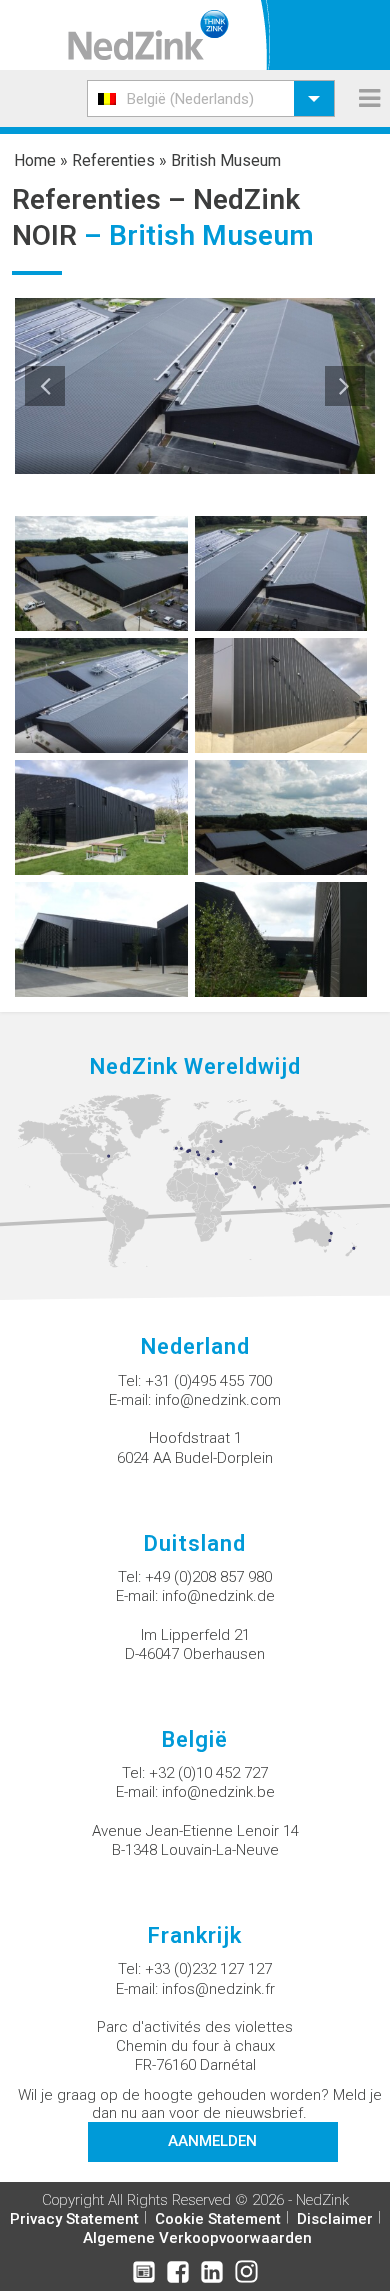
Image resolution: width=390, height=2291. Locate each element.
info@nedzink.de (218, 1596)
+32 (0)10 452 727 (208, 1773)
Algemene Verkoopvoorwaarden (197, 2238)
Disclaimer (335, 2219)
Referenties (113, 160)
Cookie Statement (218, 2219)
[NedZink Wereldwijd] (195, 1180)
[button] (211, 98)
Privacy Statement (74, 2219)
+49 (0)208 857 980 (208, 1577)
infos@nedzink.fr (218, 1989)
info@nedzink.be (218, 1792)
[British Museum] (101, 572)
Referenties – (102, 199)
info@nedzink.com (218, 1400)
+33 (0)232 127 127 (208, 1969)
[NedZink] (148, 35)
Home (35, 160)
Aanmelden (212, 2141)
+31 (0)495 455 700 (208, 1381)
